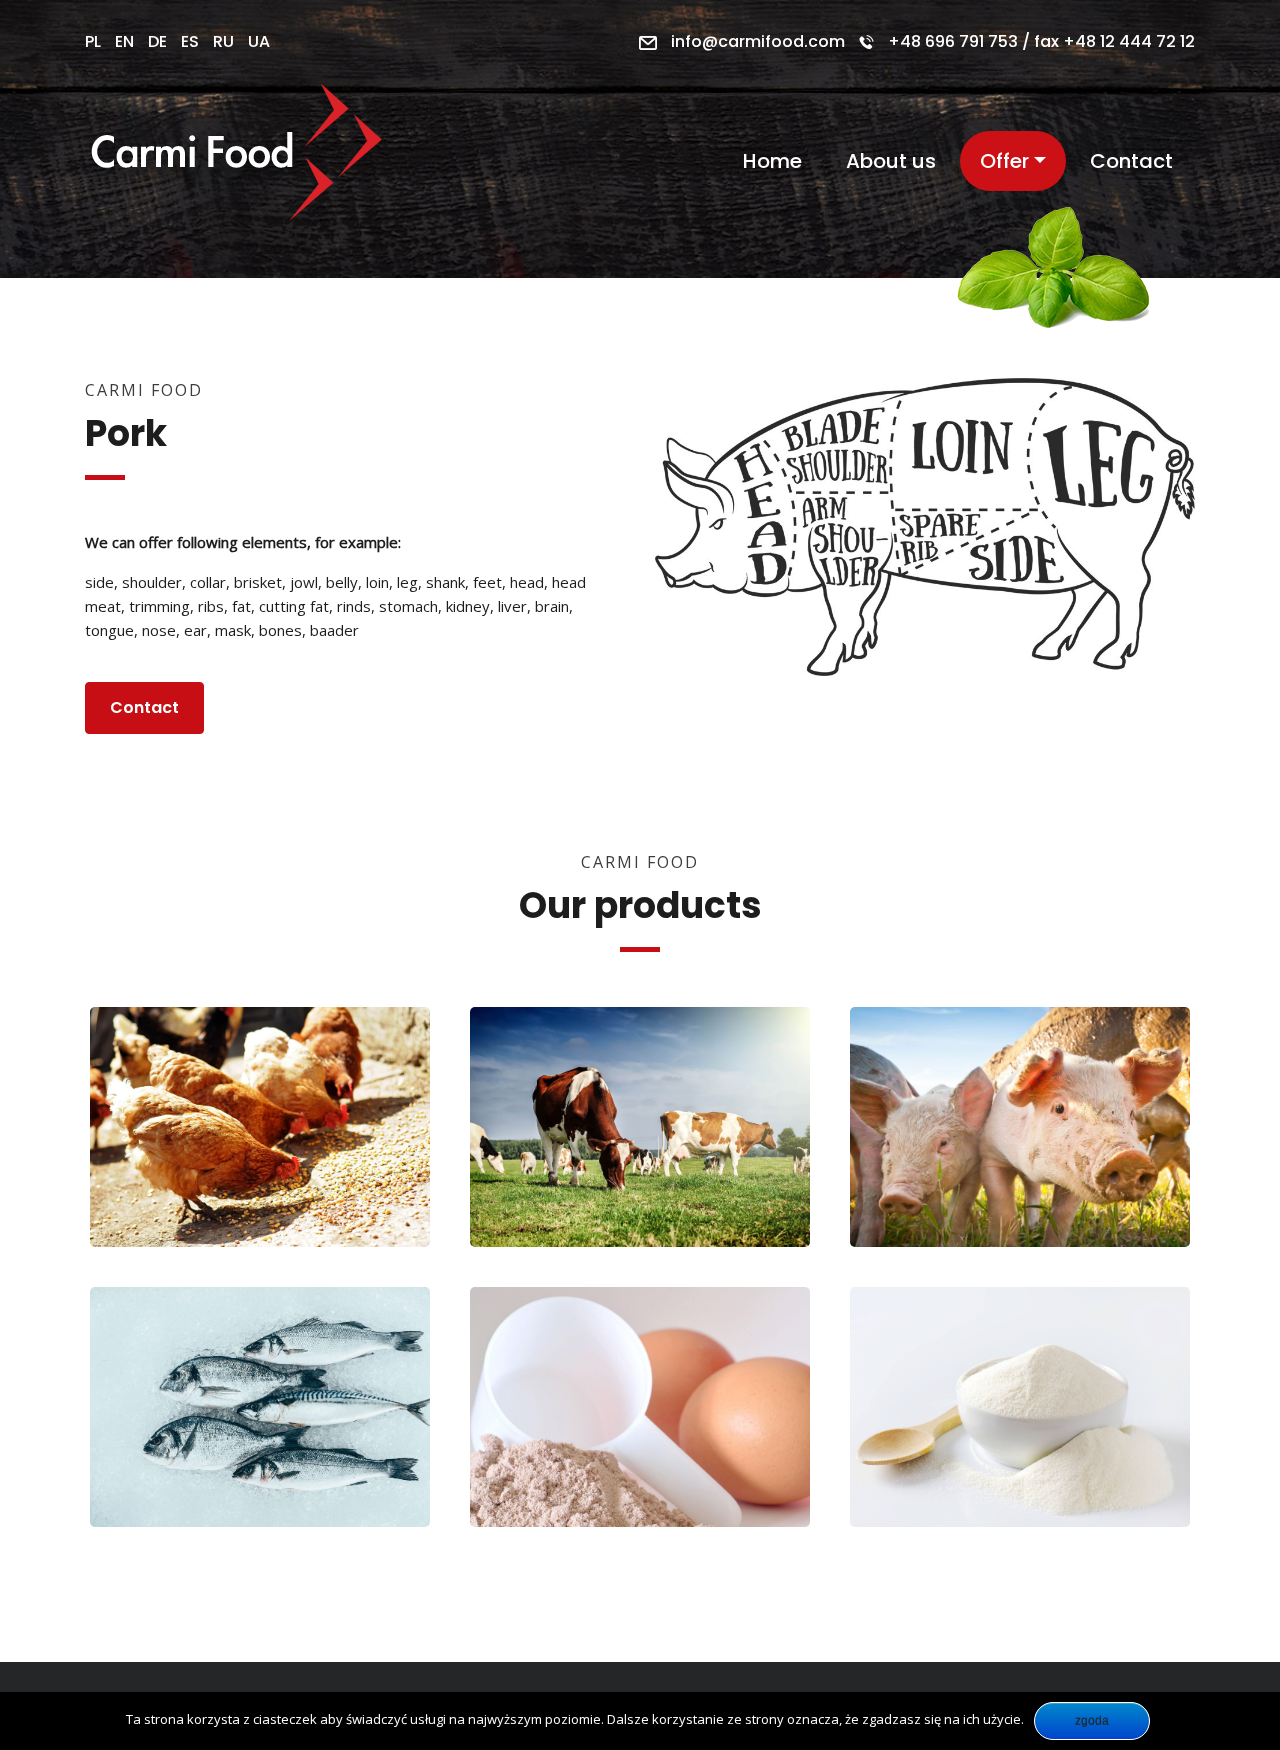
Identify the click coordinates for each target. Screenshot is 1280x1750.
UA (259, 41)
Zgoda (1092, 1721)
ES (190, 41)
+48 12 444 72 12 (1129, 41)
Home (772, 161)
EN (124, 41)
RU (223, 41)
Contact (1131, 161)
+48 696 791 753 (953, 41)
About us (891, 161)
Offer (1004, 161)
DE (157, 41)
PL (93, 41)
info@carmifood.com (758, 41)
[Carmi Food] (239, 161)
